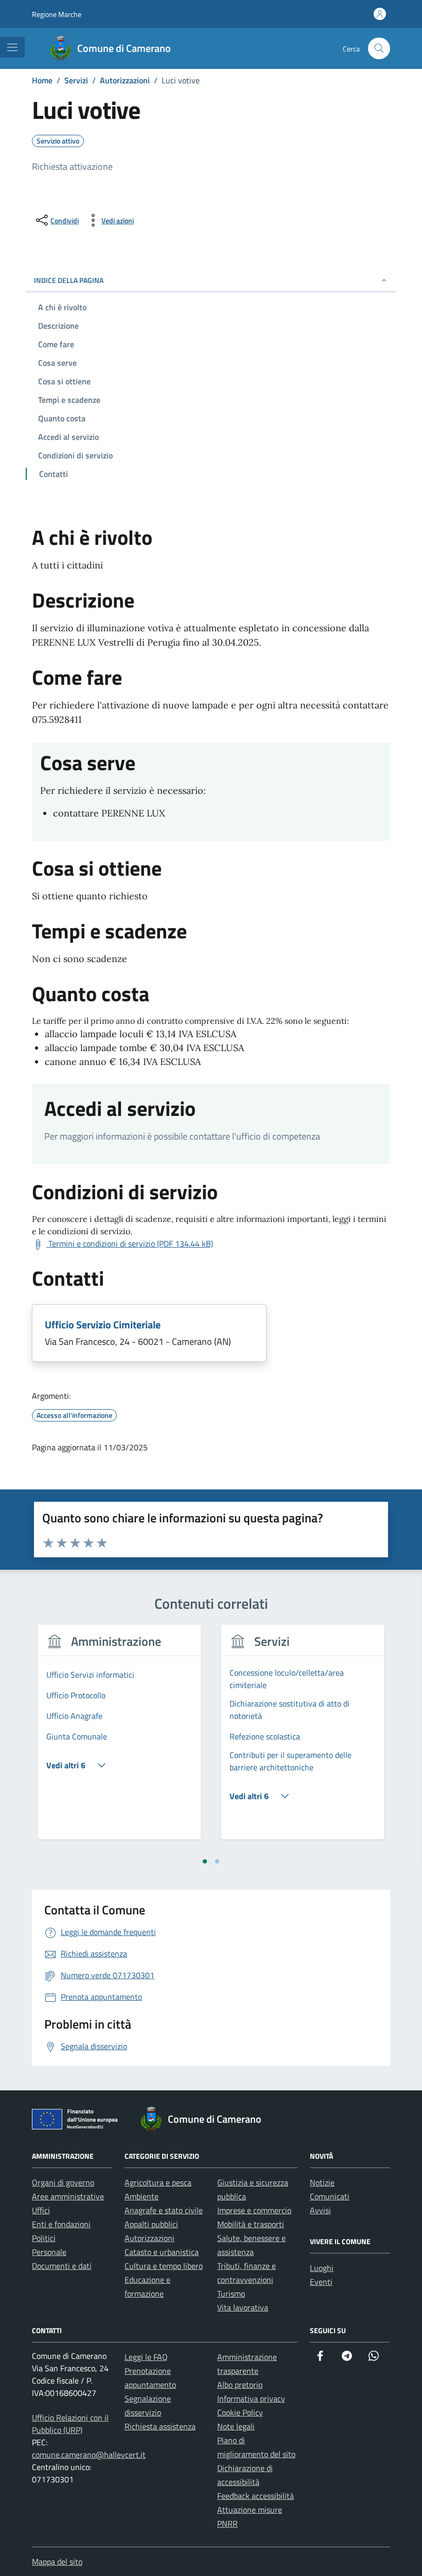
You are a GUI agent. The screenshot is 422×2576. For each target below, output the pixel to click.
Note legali (236, 2426)
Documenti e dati (62, 2266)
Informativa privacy (251, 2399)
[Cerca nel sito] (379, 49)
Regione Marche (57, 14)
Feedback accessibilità (256, 2496)
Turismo (231, 2294)
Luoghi (322, 2268)
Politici (44, 2238)
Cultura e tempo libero (164, 2266)
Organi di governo (63, 2182)
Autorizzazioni (150, 2238)
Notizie (322, 2182)
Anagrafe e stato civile (164, 2210)
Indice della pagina (69, 280)
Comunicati (330, 2196)
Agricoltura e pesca (158, 2182)
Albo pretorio (240, 2385)
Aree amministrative (68, 2196)
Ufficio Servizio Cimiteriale (103, 1325)
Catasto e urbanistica (162, 2252)
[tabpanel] (119, 1738)
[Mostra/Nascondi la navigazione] (12, 47)
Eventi (321, 2282)
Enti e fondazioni (61, 2224)
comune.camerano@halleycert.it (89, 2455)
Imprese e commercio (254, 2210)
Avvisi (320, 2210)
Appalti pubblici (151, 2224)
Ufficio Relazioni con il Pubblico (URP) (70, 2424)
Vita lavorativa (243, 2307)
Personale (49, 2252)
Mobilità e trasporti (251, 2224)
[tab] (205, 1861)
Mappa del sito (57, 2562)
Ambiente (142, 2196)
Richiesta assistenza (160, 2426)
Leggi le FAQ (146, 2357)
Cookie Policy (240, 2412)
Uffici (41, 2210)
